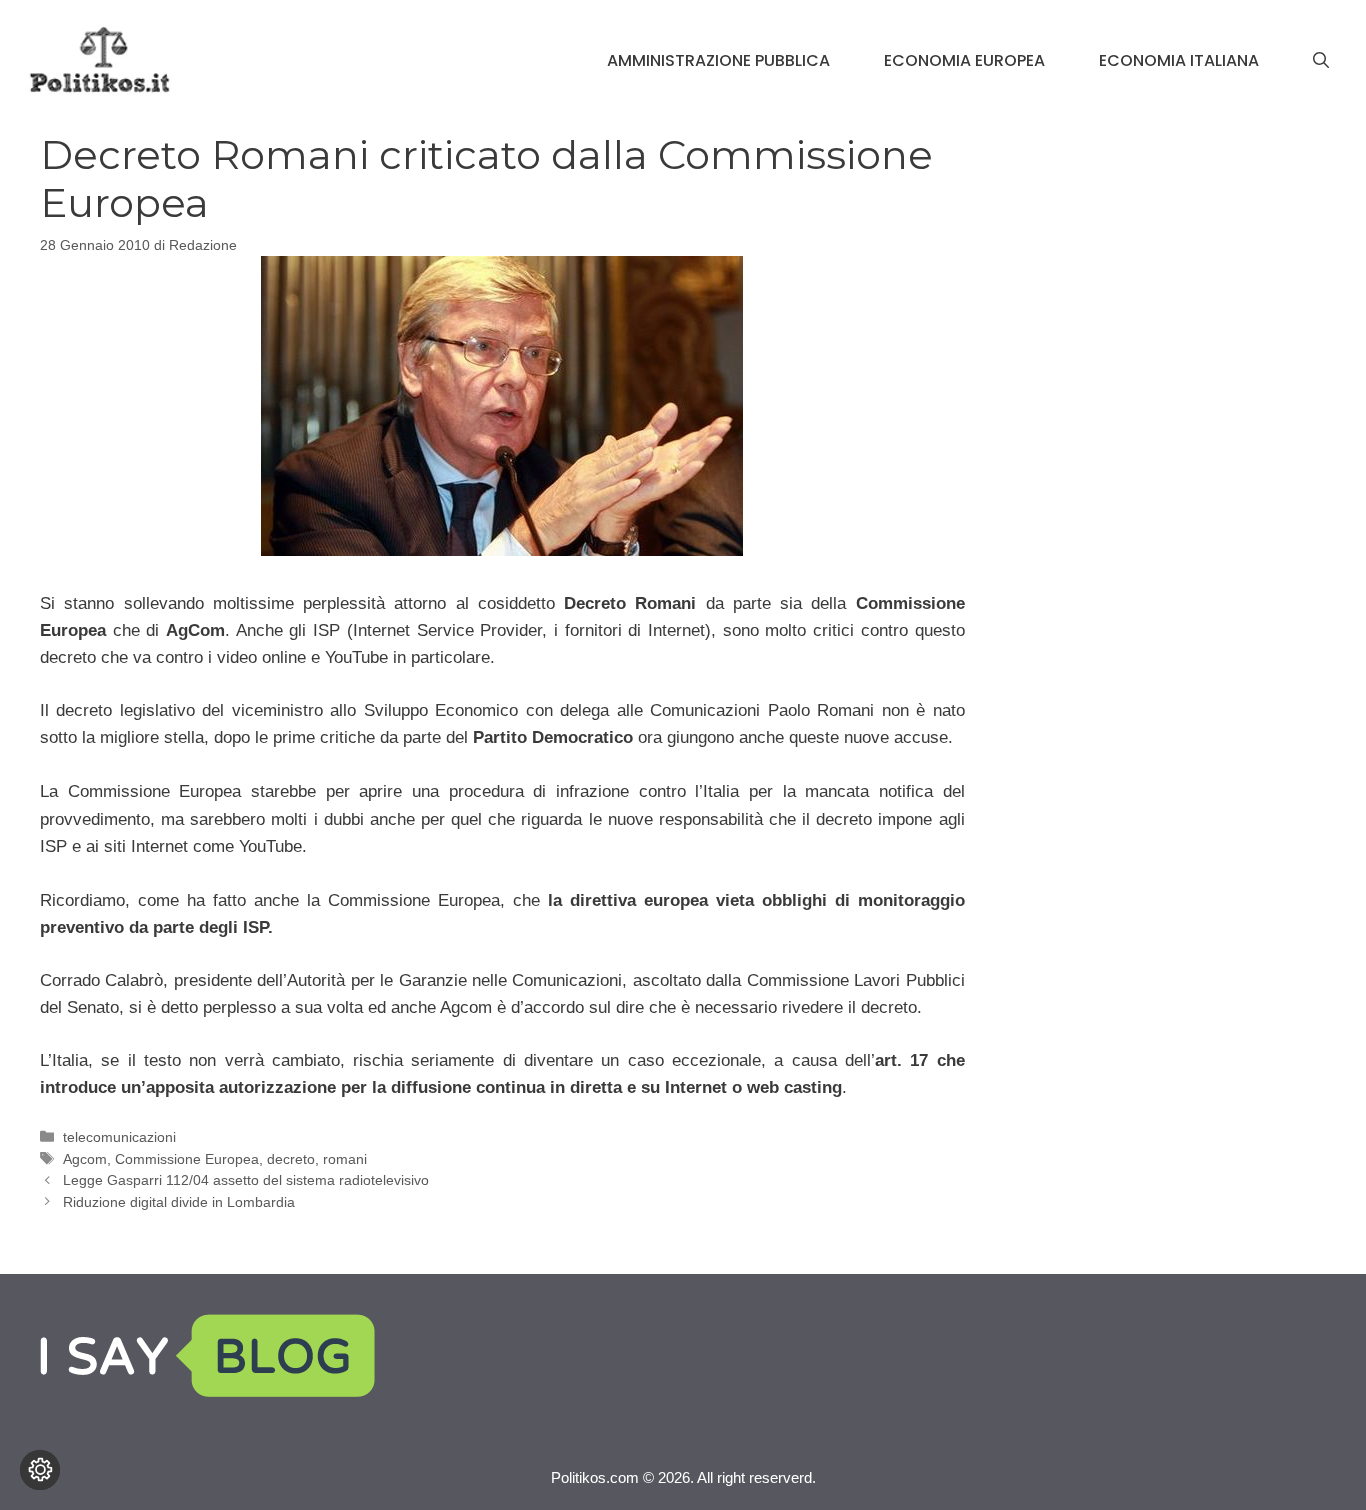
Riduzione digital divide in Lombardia (179, 1202)
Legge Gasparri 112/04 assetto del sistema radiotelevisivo (246, 1180)
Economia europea (964, 60)
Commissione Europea (187, 1159)
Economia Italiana (1179, 60)
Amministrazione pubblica (718, 60)
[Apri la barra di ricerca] (1321, 61)
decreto (291, 1159)
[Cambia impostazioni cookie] (40, 1470)
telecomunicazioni (119, 1137)
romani (345, 1159)
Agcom (85, 1159)
